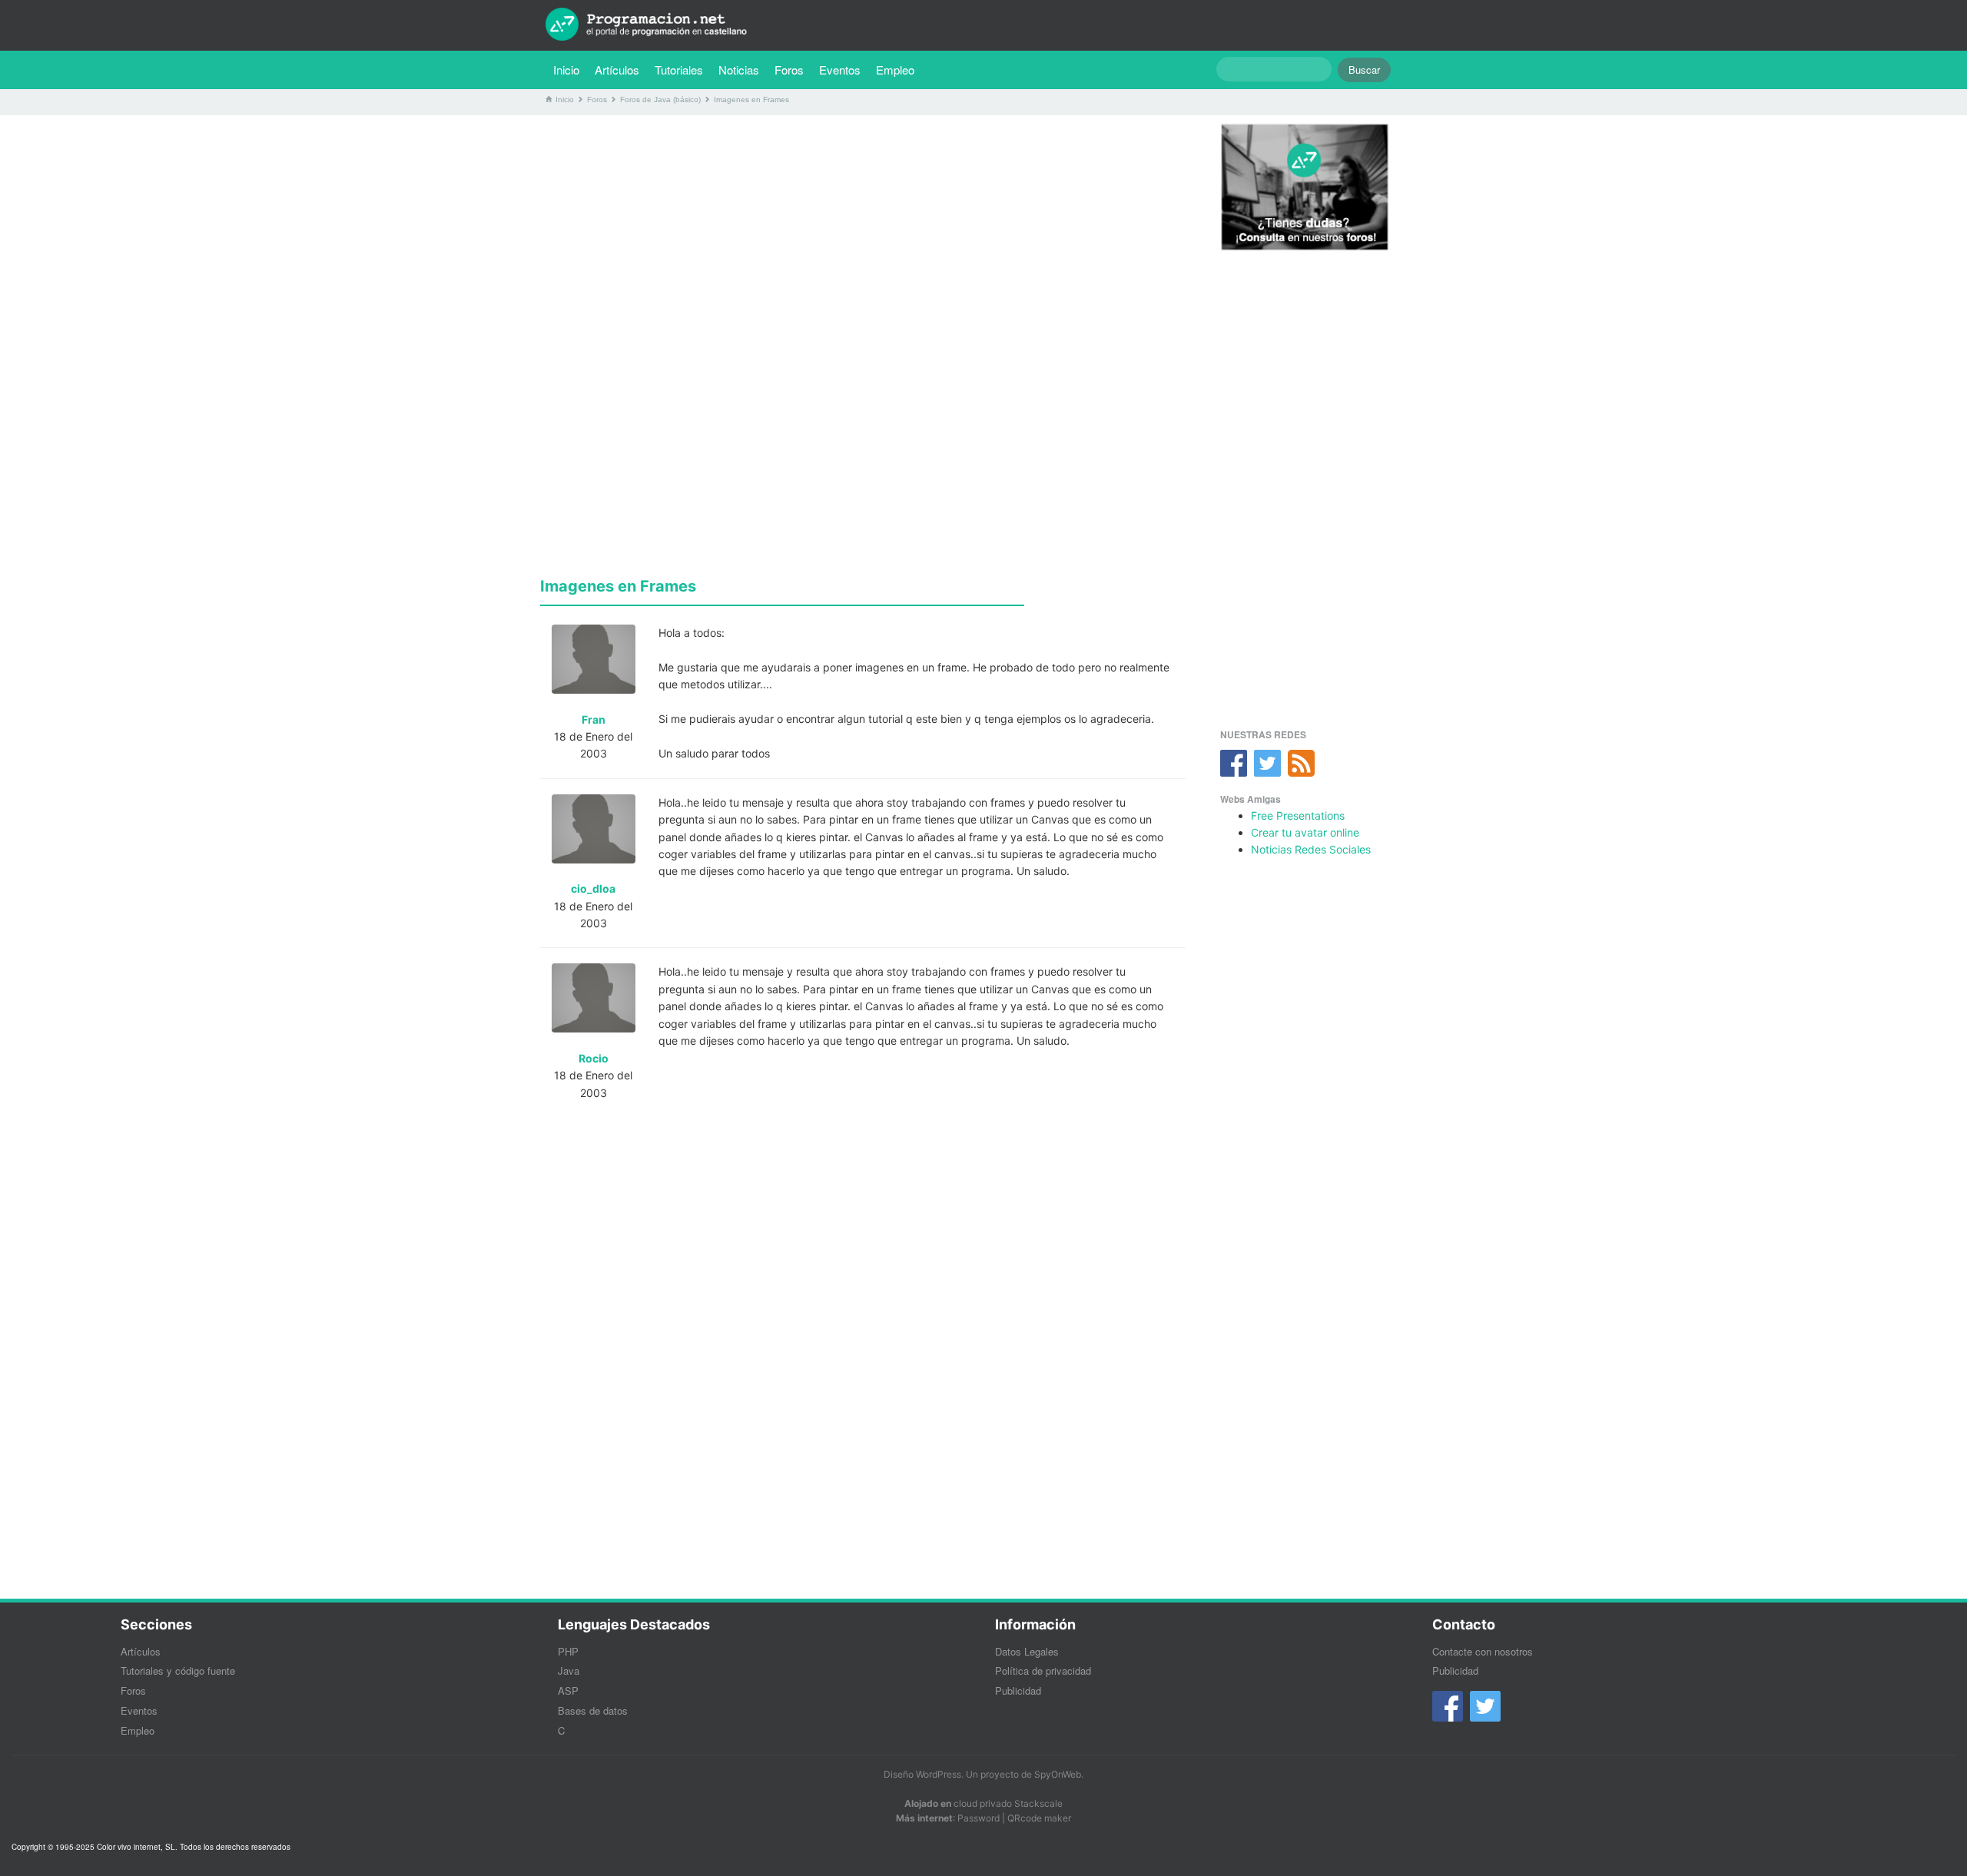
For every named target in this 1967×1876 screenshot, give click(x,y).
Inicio (566, 70)
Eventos (840, 70)
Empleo (895, 70)
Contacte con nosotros (1483, 1651)
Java (569, 1671)
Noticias (739, 70)
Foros (789, 70)
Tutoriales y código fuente (178, 1671)
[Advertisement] (863, 234)
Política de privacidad (1043, 1671)
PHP (568, 1651)
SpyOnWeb (1058, 1774)
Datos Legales (1027, 1651)
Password (979, 1818)
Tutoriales (683, 69)
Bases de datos (593, 1710)
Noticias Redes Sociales (1311, 849)
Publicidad (1018, 1690)
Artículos (617, 70)
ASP (568, 1690)
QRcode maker (1039, 1818)
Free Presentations (1298, 815)
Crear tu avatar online (1305, 832)
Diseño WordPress (922, 1774)
